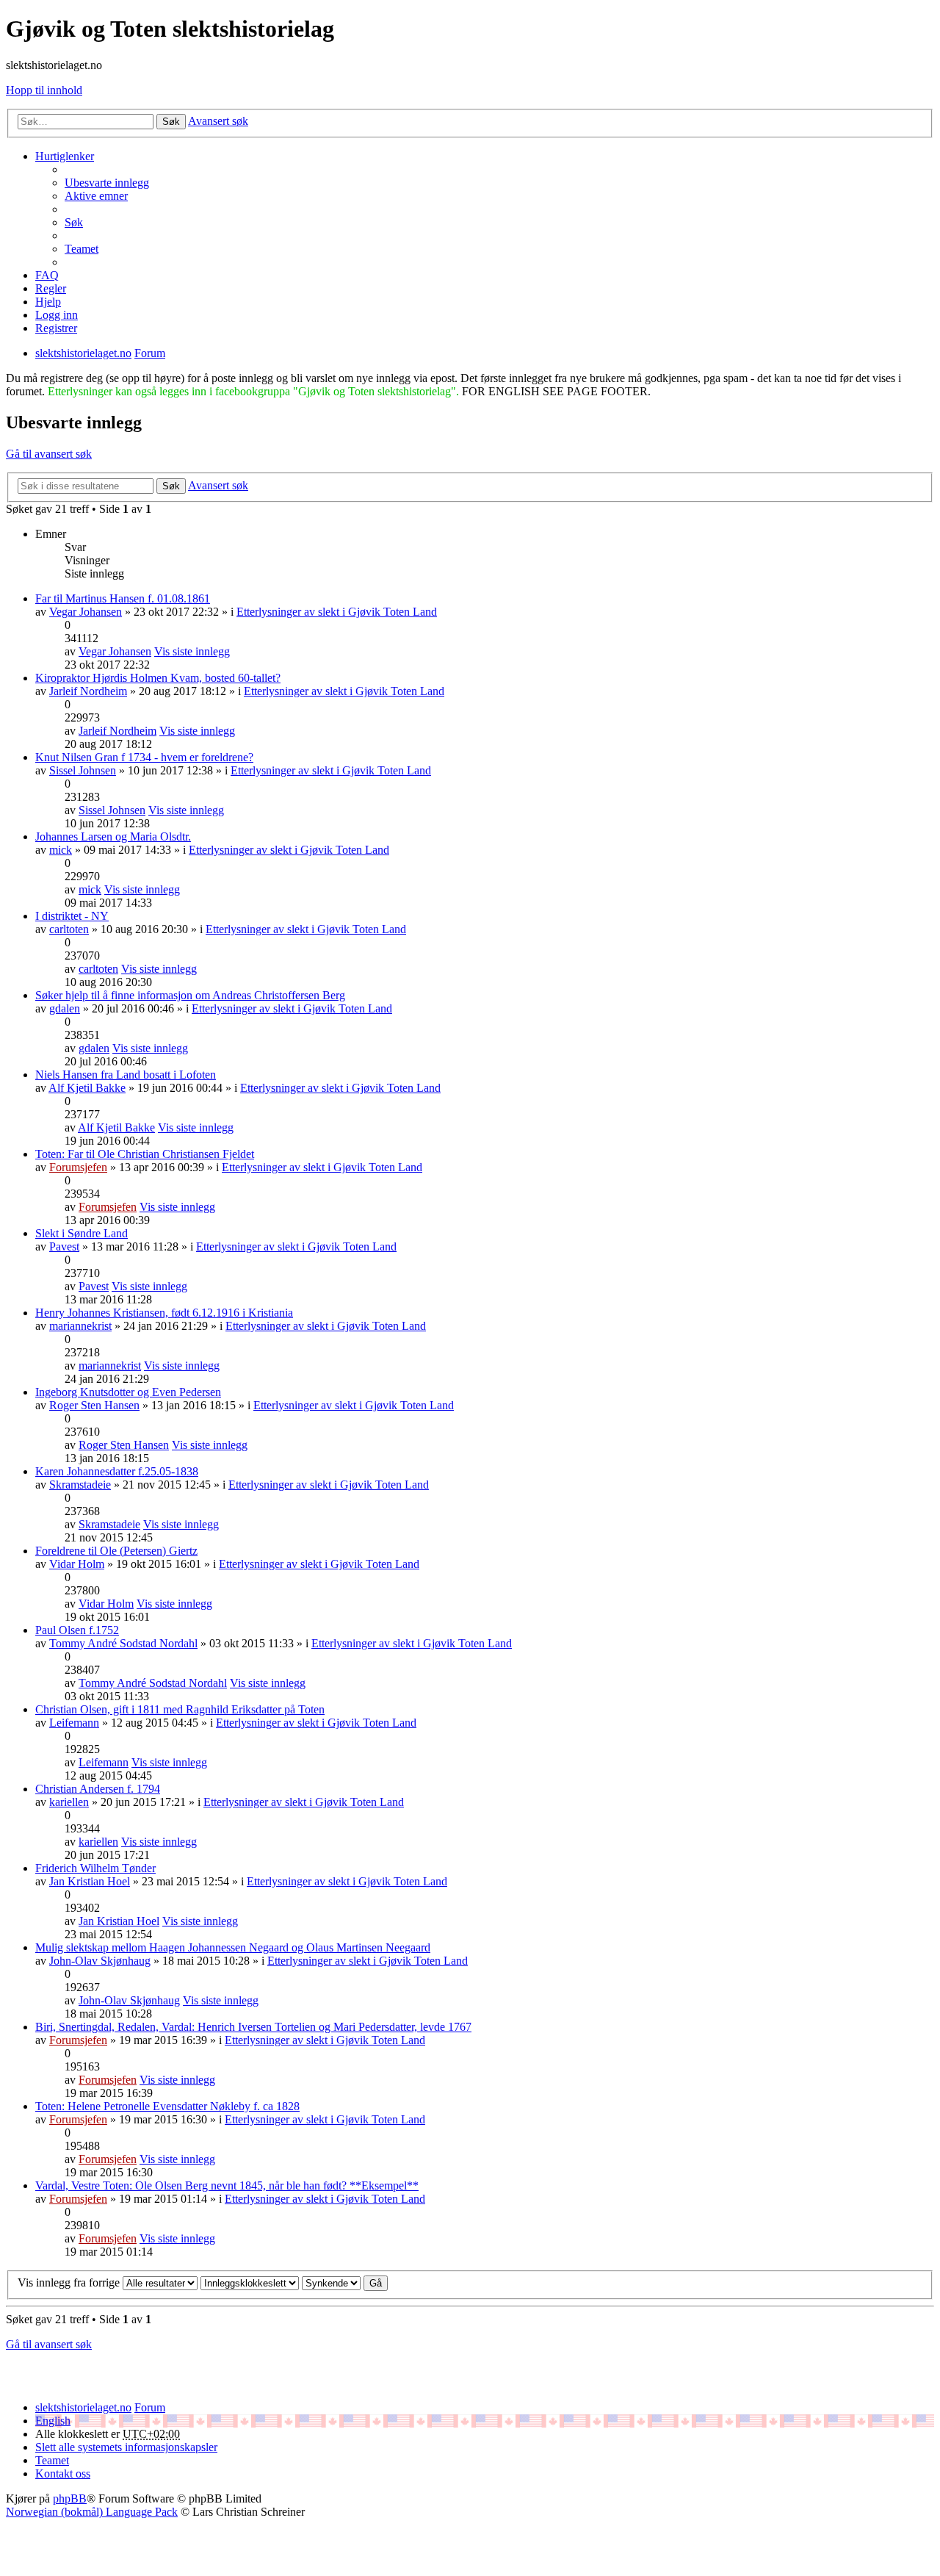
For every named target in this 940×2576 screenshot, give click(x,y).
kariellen (69, 1802)
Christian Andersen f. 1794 (98, 1789)
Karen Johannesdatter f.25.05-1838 (117, 1471)
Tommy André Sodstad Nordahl (123, 1643)
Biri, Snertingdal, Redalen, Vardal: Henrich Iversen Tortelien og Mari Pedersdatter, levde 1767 (253, 2027)
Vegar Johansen (86, 612)
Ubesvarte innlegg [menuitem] (107, 183)
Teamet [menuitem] (82, 249)
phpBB (70, 2498)
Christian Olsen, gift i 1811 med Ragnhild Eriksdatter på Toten (180, 1709)
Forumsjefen (78, 1167)
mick (61, 850)
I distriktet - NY (72, 916)
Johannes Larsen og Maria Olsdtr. (113, 837)
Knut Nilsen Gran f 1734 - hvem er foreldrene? (144, 757)
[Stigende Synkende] (331, 2282)
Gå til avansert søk (49, 454)
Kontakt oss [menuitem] (63, 2474)
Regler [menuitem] (51, 288)
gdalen (65, 1008)
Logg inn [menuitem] (57, 315)
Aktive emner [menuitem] (96, 196)
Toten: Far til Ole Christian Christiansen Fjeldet (145, 1154)
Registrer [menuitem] (56, 328)
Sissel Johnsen (83, 770)
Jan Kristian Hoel (90, 1881)
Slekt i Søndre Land (82, 1233)
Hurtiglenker (65, 156)
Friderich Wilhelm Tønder (95, 1868)
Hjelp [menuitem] (48, 302)
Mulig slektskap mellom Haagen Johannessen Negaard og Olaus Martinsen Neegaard (233, 1947)
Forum (150, 2407)
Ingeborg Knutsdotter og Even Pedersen (128, 1392)
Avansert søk (218, 121)
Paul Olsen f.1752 (77, 1630)
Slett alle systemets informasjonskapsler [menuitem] (126, 2447)
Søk (171, 122)
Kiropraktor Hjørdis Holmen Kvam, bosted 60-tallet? (158, 678)
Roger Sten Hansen (94, 1405)
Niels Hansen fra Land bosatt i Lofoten (126, 1075)
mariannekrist (80, 1326)
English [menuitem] (53, 2421)
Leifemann (74, 1723)
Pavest (64, 1246)
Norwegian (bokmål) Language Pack (92, 2512)
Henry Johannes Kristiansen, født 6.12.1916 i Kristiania (164, 1313)
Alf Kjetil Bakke (87, 1088)
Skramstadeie (80, 1485)
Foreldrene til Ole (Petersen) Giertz (116, 1551)
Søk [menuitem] (74, 222)
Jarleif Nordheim (88, 691)
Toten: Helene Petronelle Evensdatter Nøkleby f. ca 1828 (167, 2106)
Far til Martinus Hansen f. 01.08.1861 (123, 598)
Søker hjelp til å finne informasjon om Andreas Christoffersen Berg (190, 995)
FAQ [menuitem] (47, 275)
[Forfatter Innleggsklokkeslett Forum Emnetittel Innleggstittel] (250, 2282)
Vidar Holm (77, 1564)
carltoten (69, 929)
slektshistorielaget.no (83, 2407)
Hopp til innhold (44, 90)
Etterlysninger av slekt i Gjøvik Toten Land (337, 612)
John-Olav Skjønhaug (100, 1961)
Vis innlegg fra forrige (70, 2282)
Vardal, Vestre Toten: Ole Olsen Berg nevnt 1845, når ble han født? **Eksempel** (227, 2185)
